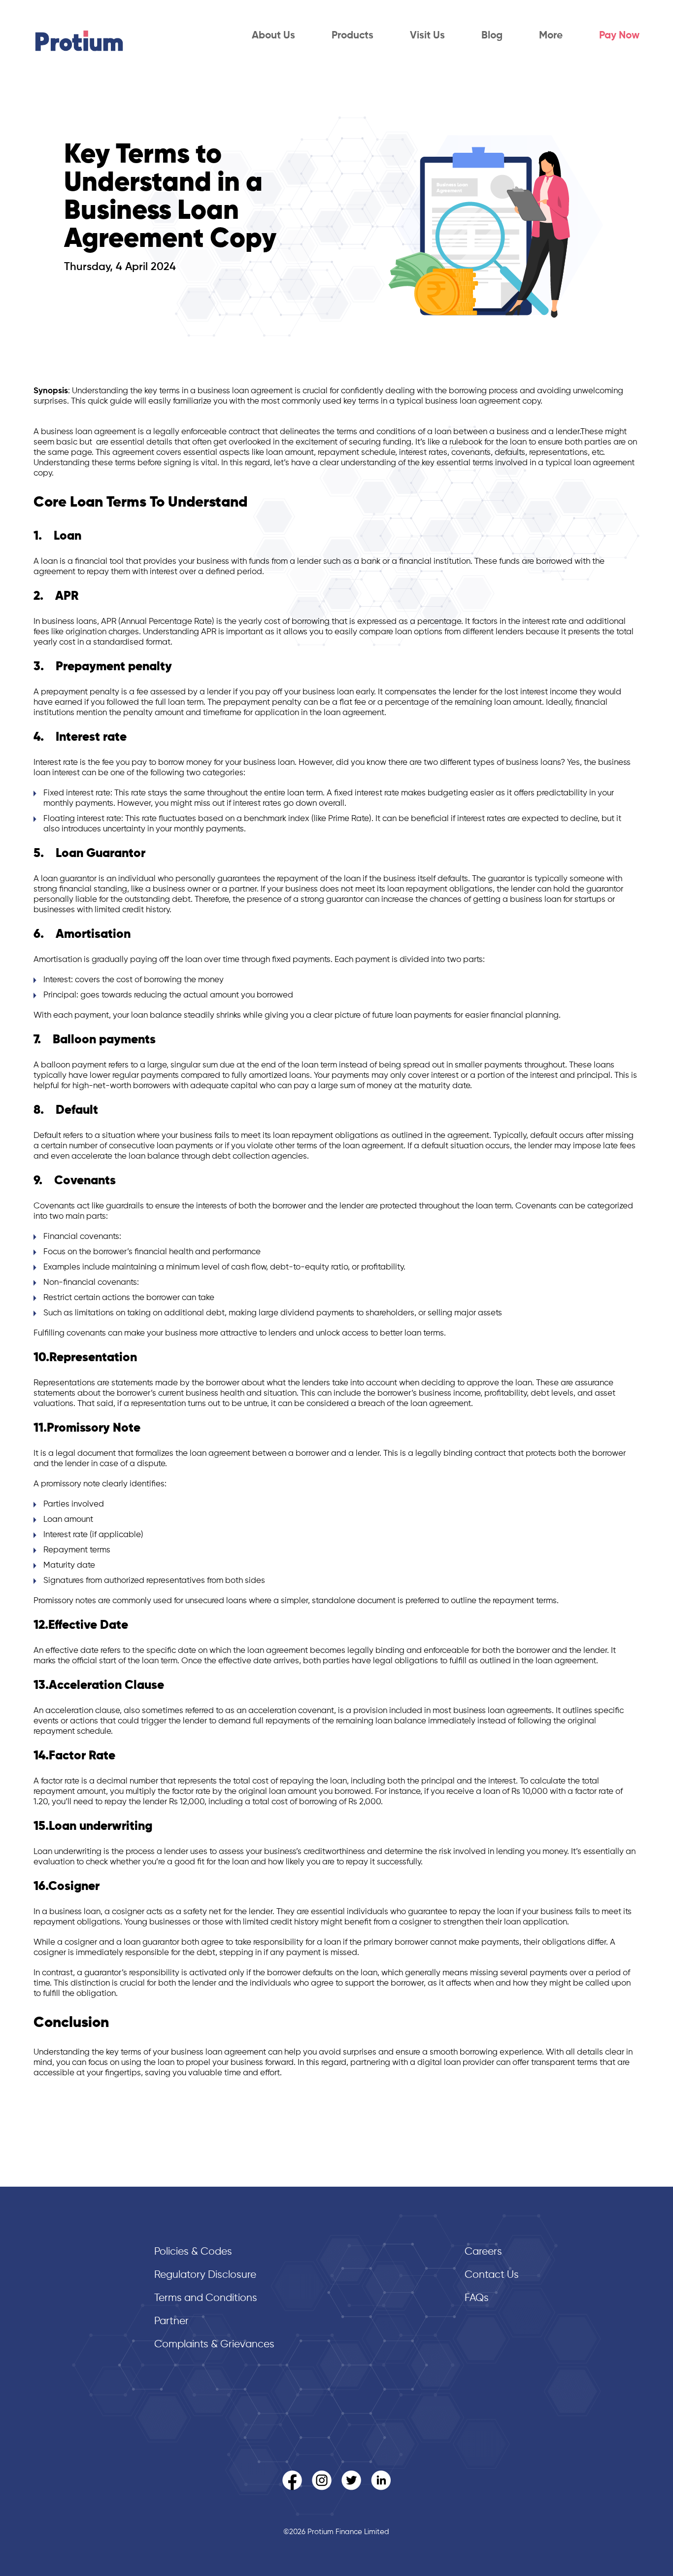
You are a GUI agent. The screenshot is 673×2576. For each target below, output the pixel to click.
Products (353, 36)
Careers (483, 2252)
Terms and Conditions (206, 2298)
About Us (273, 36)
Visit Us (427, 36)
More (551, 36)
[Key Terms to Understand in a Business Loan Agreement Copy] (496, 334)
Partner (171, 2321)
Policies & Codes (193, 2252)
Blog (492, 36)
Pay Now (619, 36)
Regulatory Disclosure (205, 2275)
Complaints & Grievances (214, 2345)
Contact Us (492, 2275)
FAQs (477, 2298)
